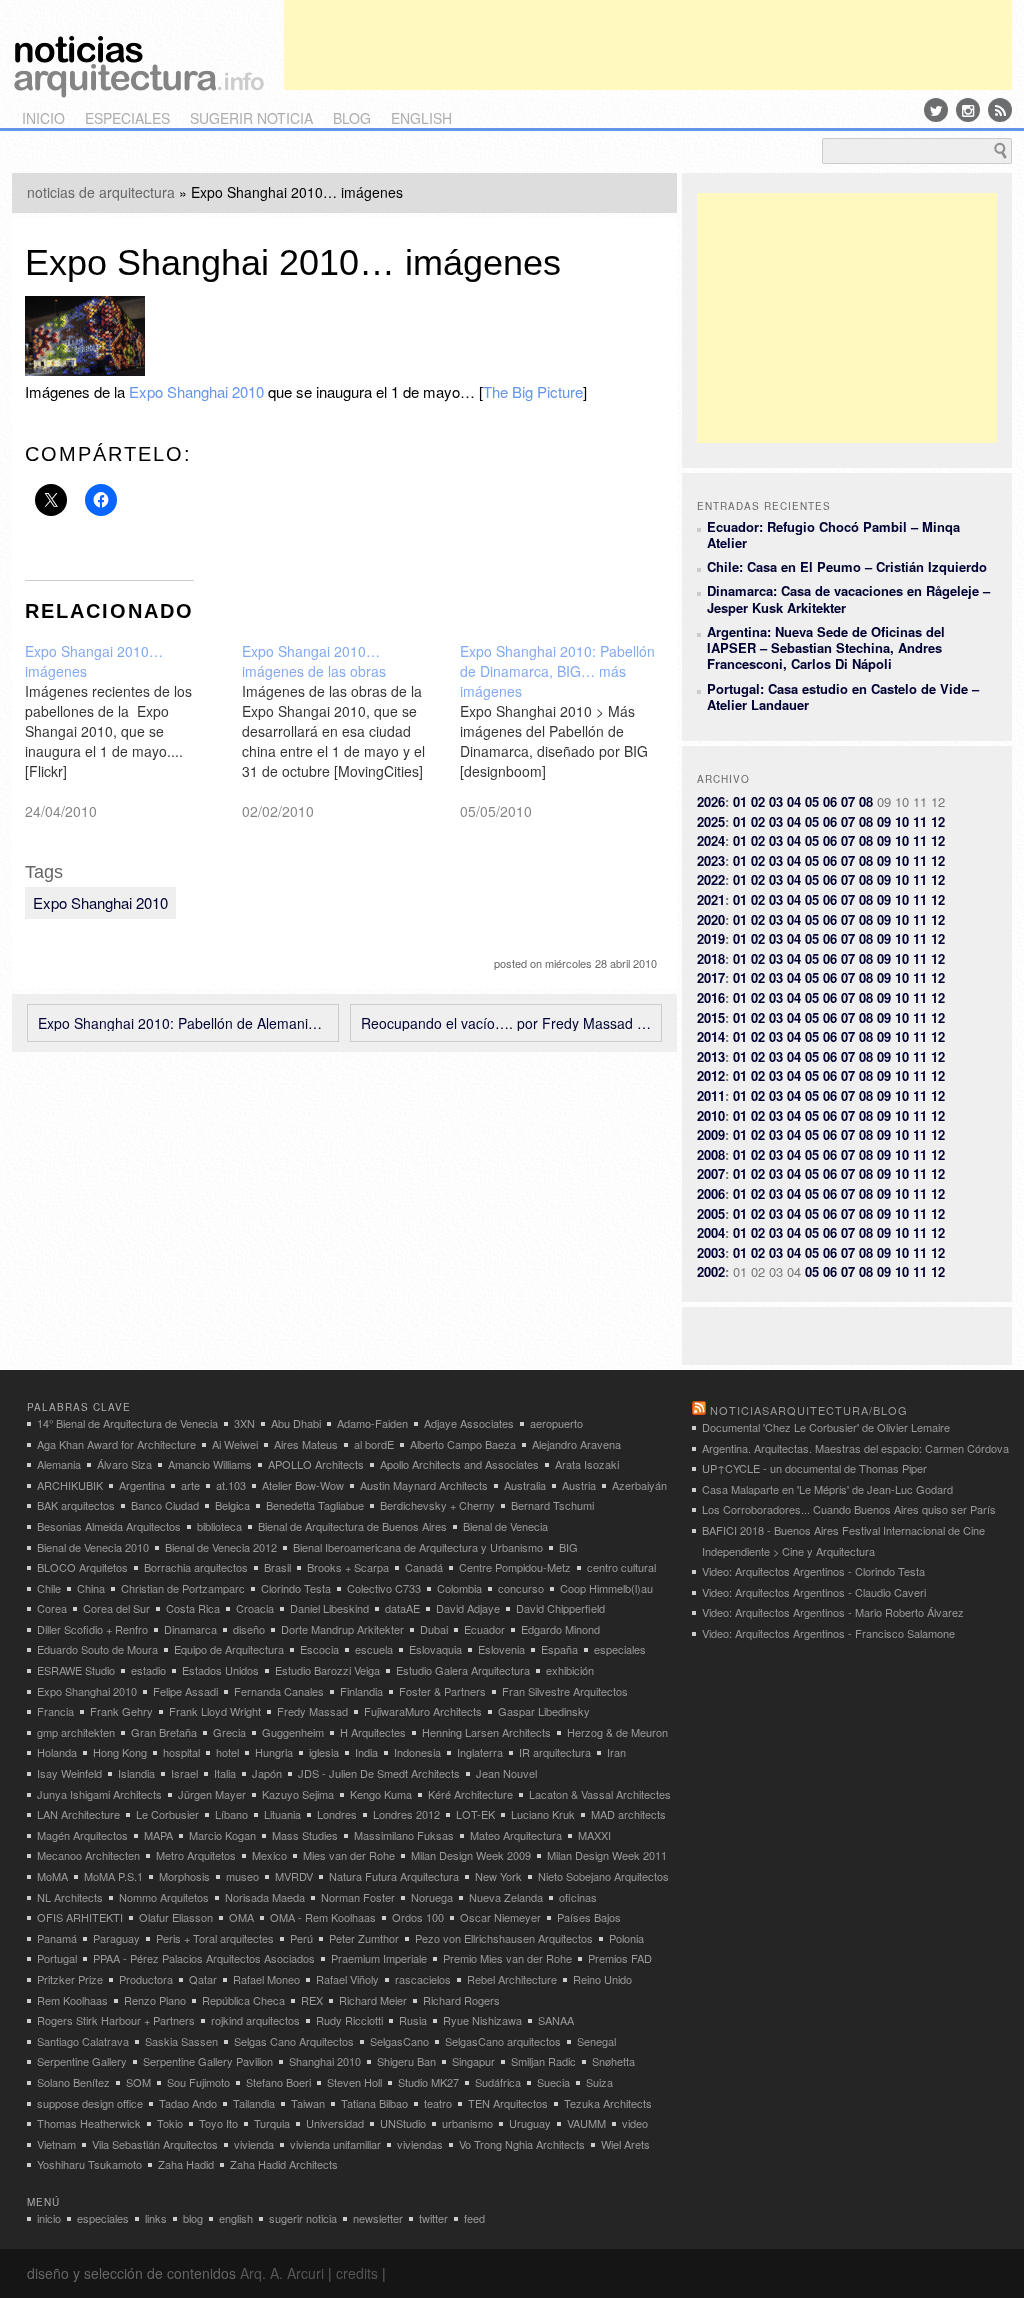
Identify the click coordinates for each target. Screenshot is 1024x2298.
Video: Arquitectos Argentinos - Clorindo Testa (813, 1571)
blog (352, 118)
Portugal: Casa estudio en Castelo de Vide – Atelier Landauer (843, 696)
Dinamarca (190, 1629)
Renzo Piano (155, 2000)
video (635, 2123)
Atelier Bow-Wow (303, 1485)
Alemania (59, 1464)
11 (920, 821)
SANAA (556, 2020)
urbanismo (467, 2123)
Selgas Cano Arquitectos (294, 2041)
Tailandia (254, 2103)
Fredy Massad (312, 1711)
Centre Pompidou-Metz (515, 1567)
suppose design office (90, 2103)
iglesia (324, 1752)
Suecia (553, 2082)
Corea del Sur (116, 1608)
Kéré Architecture (470, 1794)
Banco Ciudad (165, 1505)
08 (866, 801)
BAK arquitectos (76, 1505)
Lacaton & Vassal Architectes (600, 1794)
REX (312, 2000)
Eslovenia (501, 1649)
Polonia (626, 1938)
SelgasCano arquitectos (503, 2041)
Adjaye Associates (469, 1423)
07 (848, 801)
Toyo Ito (218, 2123)
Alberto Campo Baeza (463, 1444)
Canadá (424, 1567)
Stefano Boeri (278, 2082)
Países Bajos (589, 1917)
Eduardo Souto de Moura (97, 1649)
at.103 (231, 1485)
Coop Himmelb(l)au (606, 1588)
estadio (148, 1670)
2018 (711, 958)
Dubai (434, 1629)
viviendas (420, 2144)
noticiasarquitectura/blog (809, 1410)
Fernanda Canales (279, 1691)
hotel (227, 1752)
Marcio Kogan (222, 1835)
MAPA (158, 1835)
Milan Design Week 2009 (471, 1855)
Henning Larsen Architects (486, 1732)
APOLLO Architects (316, 1464)
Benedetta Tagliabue (315, 1505)
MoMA (52, 1876)
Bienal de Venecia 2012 (221, 1547)
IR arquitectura (555, 1752)
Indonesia (417, 1752)
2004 (711, 1232)
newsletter (378, 2218)
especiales (127, 118)
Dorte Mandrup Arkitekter (342, 1629)
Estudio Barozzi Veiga (327, 1670)
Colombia (459, 1588)
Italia (225, 1773)
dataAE (402, 1608)
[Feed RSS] (1000, 110)
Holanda (57, 1752)
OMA (241, 1917)
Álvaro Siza (124, 1464)
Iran (616, 1752)
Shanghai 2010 (325, 2061)
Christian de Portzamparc (183, 1588)
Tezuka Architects (608, 2103)
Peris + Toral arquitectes (215, 1938)
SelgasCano (399, 2041)
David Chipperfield (560, 1608)
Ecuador (484, 1629)
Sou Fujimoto (198, 2082)
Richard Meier (373, 2000)
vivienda (254, 2144)
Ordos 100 (418, 1917)
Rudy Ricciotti (349, 2020)
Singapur (473, 2061)
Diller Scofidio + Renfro (92, 1629)
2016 (711, 997)
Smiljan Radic (543, 2061)
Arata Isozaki (587, 1464)
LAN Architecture (78, 1814)
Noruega (432, 1897)
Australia (525, 1485)
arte (190, 1485)
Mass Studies (305, 1835)
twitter (433, 2218)
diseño (249, 1629)
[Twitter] (936, 110)
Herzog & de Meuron (617, 1732)
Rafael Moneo (266, 1979)
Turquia (272, 2123)
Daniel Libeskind (329, 1608)
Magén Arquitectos (82, 1835)
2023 (711, 860)
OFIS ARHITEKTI (80, 1917)
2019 (711, 938)
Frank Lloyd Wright (215, 1711)
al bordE (374, 1444)
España (559, 1649)
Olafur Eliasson (176, 1917)
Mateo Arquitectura (516, 1835)
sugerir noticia (251, 118)
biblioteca (219, 1526)
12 (938, 821)
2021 (711, 899)
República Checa (243, 2000)
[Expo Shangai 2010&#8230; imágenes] (134, 731)
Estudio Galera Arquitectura (463, 1670)
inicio (43, 118)
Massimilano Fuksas (404, 1835)
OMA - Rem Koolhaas (323, 1917)
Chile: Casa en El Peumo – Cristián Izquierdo (847, 566)
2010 (711, 1115)
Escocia (319, 1649)
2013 (711, 1056)
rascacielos (423, 1979)
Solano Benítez (73, 2082)
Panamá (57, 1938)
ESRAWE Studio (76, 1670)
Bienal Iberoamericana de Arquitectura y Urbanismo (418, 1547)
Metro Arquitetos (196, 1855)
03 (776, 801)
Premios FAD (620, 1958)
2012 (711, 1075)
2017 (711, 977)
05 (812, 801)
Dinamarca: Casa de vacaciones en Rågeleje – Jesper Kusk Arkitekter (848, 598)
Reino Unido (602, 1979)
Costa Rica (193, 1608)
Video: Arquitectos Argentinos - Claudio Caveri (814, 1592)
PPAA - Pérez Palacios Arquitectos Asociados (204, 1958)
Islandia (136, 1773)
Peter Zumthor (364, 1938)
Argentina (142, 1485)
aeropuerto (556, 1423)
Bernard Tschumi (552, 1505)
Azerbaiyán (639, 1485)
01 (740, 801)
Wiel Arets (625, 2144)
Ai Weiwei (235, 1444)
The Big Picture (533, 391)
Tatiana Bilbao (374, 2103)
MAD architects (628, 1814)
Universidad (335, 2123)
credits (357, 2273)
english (421, 118)
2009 (711, 1134)
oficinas (578, 1897)
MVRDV (294, 1876)
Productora (146, 1979)
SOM (138, 2082)
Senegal (596, 2041)
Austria (579, 1485)
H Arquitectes (373, 1732)
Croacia (255, 1608)
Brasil (277, 1567)
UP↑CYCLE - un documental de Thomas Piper (814, 1468)
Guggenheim (293, 1732)
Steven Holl (354, 2082)
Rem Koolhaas (72, 2000)
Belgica (232, 1505)
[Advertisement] (648, 45)
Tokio (170, 2123)
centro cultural (621, 1567)
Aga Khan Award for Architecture (116, 1444)
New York (498, 1876)
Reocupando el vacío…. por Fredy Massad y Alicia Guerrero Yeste (506, 1023)
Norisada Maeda (265, 1897)
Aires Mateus (306, 1444)
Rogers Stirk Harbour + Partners (116, 2020)
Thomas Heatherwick (89, 2123)
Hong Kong (120, 1752)
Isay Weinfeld (69, 1773)
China (91, 1588)
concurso (521, 1588)
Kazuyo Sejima (298, 1794)
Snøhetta (613, 2061)
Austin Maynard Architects (424, 1485)
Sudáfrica (498, 2082)
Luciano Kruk (543, 1814)
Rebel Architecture (512, 1979)
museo (242, 1876)
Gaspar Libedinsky (544, 1711)
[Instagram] (968, 110)
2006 (711, 1193)
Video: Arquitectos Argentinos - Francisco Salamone (828, 1633)
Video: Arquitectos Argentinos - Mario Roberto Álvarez (833, 1612)
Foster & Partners (442, 1691)
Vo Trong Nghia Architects (522, 2144)
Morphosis (184, 1876)
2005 (711, 1213)
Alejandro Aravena (576, 1444)
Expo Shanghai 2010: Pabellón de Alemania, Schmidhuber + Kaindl (183, 1023)
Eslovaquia (435, 1649)
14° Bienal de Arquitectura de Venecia (127, 1423)
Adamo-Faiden (372, 1423)
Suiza (599, 2082)
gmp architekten (76, 1732)
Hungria (274, 1752)
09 (884, 821)
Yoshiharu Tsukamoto (89, 2164)
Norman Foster (358, 1897)
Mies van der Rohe (349, 1855)
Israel (184, 1773)
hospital (181, 1752)
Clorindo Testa (296, 1588)
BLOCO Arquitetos (82, 1567)
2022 (711, 879)
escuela (374, 1649)
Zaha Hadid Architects (284, 2164)
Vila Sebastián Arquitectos (155, 2144)
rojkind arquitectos (255, 2020)
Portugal (57, 1958)
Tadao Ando (188, 2103)
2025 (711, 821)
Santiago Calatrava (83, 2041)
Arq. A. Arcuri (282, 2273)
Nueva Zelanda (506, 1897)
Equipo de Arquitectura (229, 1649)
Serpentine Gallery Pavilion (208, 2061)
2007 (711, 1173)
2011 (711, 1095)
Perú (301, 1938)
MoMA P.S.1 (113, 1876)
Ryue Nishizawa (482, 2020)
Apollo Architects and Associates (459, 1464)
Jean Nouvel (506, 1773)
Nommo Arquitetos (164, 1897)
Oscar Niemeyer (500, 1917)
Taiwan (308, 2103)
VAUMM (586, 2123)
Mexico (269, 1855)
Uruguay (530, 2123)
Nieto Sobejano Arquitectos (603, 1876)
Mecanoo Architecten (88, 1855)
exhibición (570, 1670)
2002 (711, 1271)
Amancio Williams (210, 1464)
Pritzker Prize (70, 1979)
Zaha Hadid (186, 2164)
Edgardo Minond (560, 1629)
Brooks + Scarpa (348, 1567)
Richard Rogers (461, 2000)
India (366, 1752)
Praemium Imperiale (379, 1958)
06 (830, 801)
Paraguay (116, 1938)
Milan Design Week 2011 (607, 1855)
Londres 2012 (406, 1814)
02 (758, 801)
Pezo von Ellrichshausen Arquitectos (504, 1938)
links (156, 2218)
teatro (438, 2103)
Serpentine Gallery (82, 2061)
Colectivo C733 (384, 1588)
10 (902, 821)
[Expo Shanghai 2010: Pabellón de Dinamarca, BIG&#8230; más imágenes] (569, 731)
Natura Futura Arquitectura (394, 1876)
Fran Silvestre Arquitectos (565, 1691)
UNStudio (403, 2123)
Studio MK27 (428, 2082)
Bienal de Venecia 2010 (93, 1547)
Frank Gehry (121, 1711)
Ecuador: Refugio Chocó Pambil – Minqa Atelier (833, 534)
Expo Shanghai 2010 (196, 391)
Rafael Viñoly (347, 1979)
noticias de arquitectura (101, 192)
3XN (244, 1423)
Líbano (231, 1814)
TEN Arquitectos (508, 2103)
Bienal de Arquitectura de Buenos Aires (352, 1526)
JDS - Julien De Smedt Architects (379, 1773)
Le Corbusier (167, 1814)
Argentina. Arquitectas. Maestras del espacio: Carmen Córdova (855, 1448)
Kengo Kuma (381, 1794)
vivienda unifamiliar (335, 2144)
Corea (52, 1608)
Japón (267, 1773)
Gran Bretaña (164, 1732)
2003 (711, 1252)
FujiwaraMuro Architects (423, 1711)
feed (474, 2218)
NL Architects (70, 1897)
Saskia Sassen (181, 2041)
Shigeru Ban (406, 2061)
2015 (711, 1017)
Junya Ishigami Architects (99, 1794)
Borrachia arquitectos (196, 1567)
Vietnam (56, 2144)
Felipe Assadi (185, 1691)
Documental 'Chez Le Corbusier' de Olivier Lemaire (826, 1427)
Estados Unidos (220, 1670)
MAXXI (594, 1835)
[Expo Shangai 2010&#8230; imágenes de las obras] (351, 731)
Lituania (282, 1814)
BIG (568, 1547)
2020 (711, 919)
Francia (55, 1711)
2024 (711, 840)
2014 (711, 1036)
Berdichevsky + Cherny (437, 1505)
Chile (49, 1588)
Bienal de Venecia (505, 1526)
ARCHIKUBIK (70, 1485)
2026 (711, 801)
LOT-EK (475, 1814)
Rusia (413, 2020)
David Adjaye (468, 1608)
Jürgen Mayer (212, 1794)
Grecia (229, 1732)
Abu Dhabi (296, 1423)
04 (794, 801)
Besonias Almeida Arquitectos (109, 1526)
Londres (337, 1814)
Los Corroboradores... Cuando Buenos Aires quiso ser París (849, 1509)
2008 (711, 1154)
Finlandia (361, 1691)
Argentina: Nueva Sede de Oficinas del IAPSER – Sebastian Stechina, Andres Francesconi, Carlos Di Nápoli (826, 648)
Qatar (203, 1979)
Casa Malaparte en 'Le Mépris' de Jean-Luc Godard (827, 1489)
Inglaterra (480, 1752)
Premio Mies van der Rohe (507, 1958)
